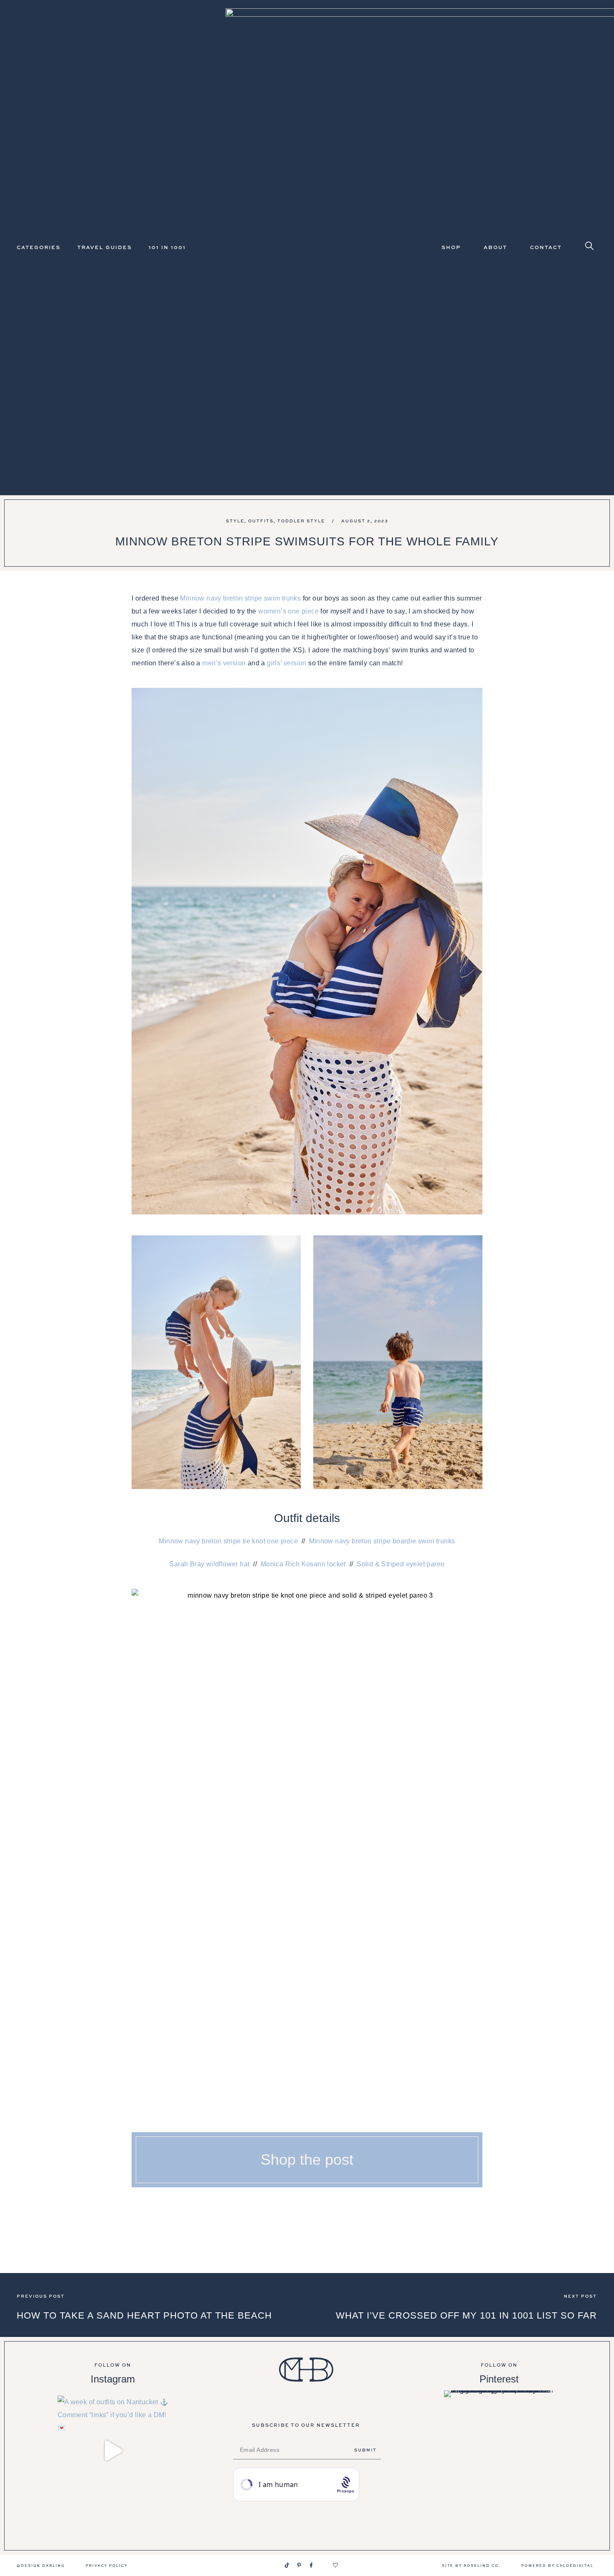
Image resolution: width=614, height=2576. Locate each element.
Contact (546, 247)
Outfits (261, 521)
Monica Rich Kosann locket (303, 1564)
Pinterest (499, 2379)
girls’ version (287, 663)
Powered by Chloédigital (557, 2565)
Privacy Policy (107, 2565)
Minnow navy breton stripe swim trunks (240, 598)
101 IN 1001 (167, 247)
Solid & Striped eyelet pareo (401, 1564)
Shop (451, 247)
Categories (39, 247)
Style (235, 521)
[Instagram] (275, 2565)
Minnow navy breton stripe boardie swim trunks (382, 1541)
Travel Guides (105, 247)
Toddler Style (301, 521)
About (495, 247)
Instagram (113, 2379)
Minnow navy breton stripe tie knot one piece (228, 1541)
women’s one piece (288, 611)
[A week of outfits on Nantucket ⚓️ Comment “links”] (113, 2451)
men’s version (224, 663)
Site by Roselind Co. (471, 2565)
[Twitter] (323, 2565)
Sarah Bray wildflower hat (209, 1564)
